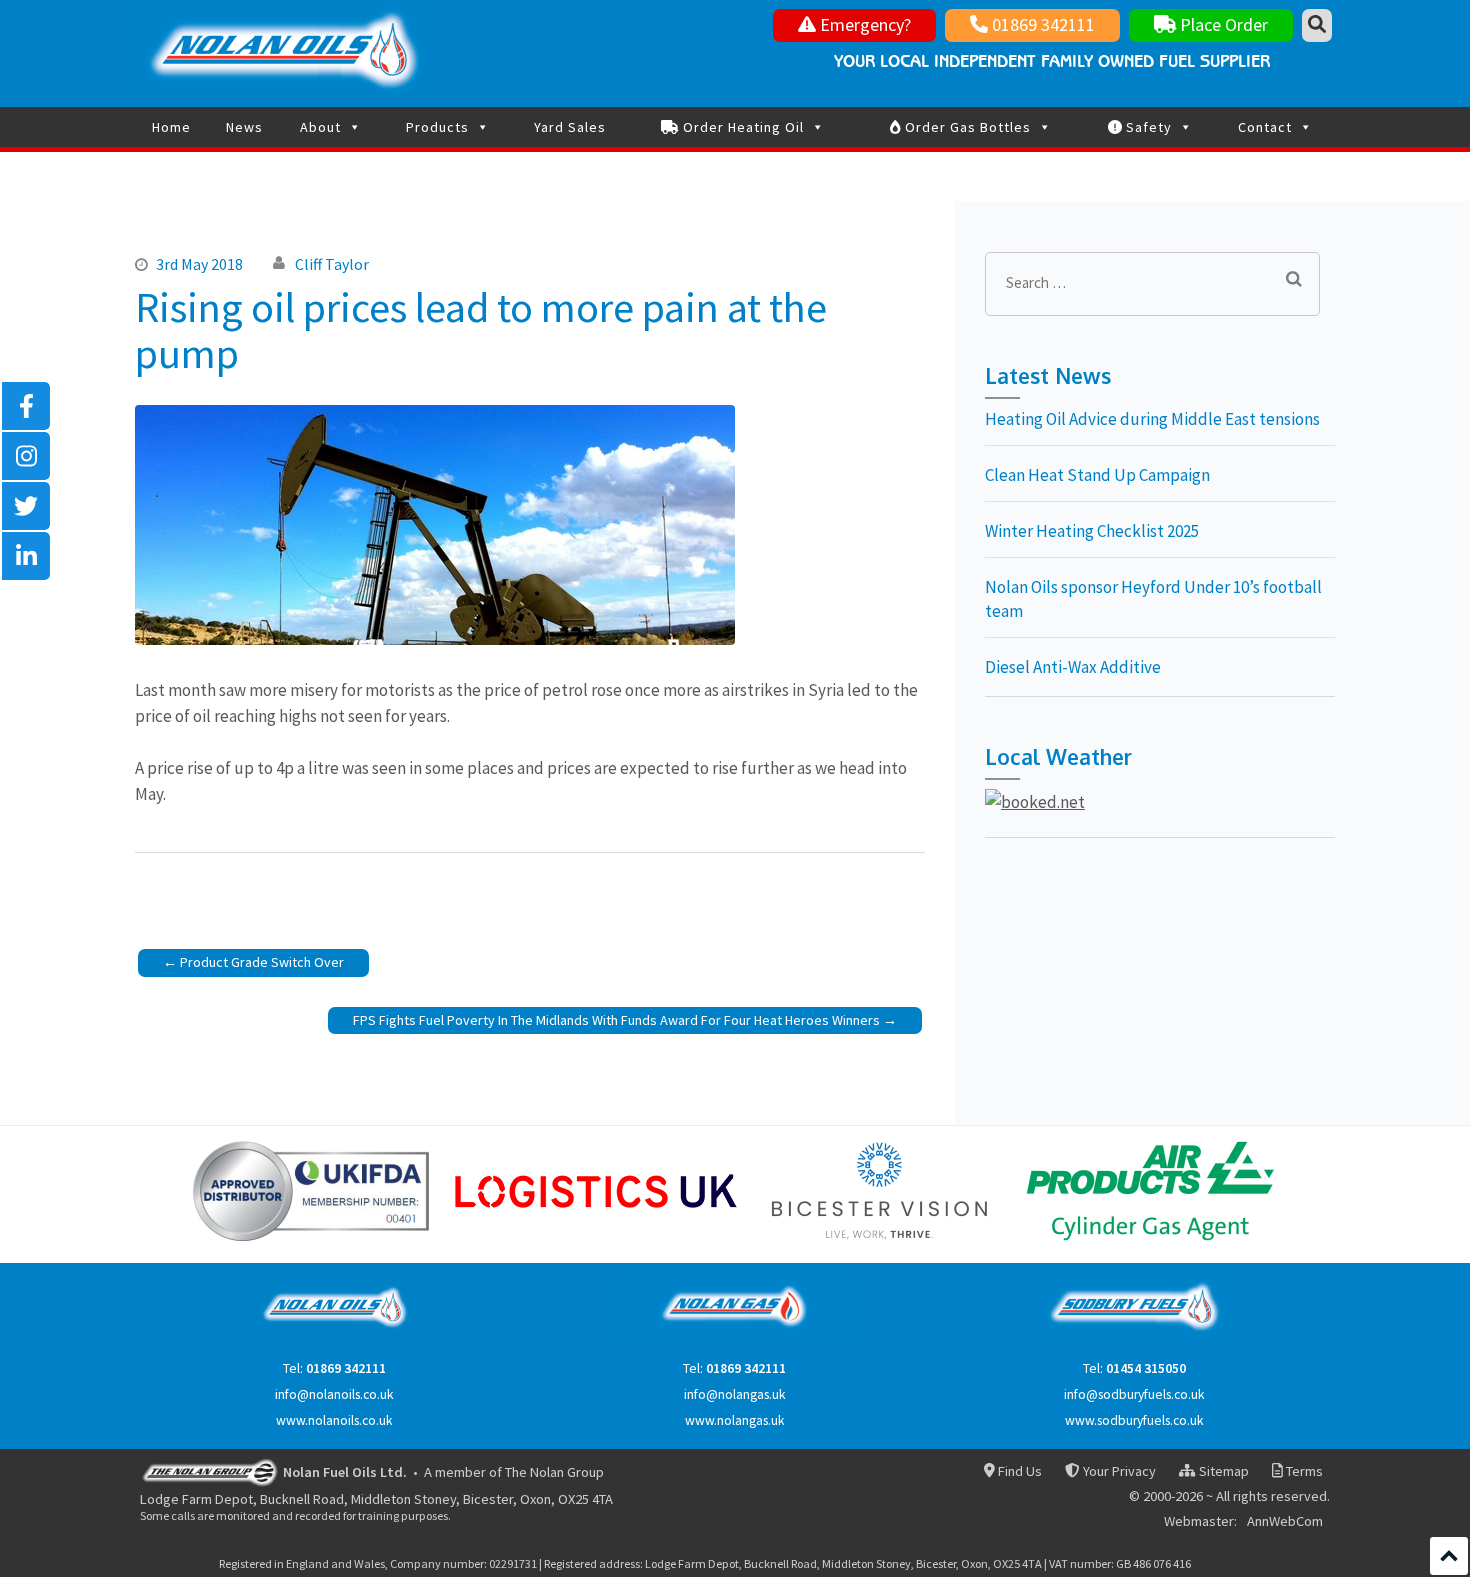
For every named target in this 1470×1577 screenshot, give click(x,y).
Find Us (1018, 1471)
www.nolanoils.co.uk (334, 1420)
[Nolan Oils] (335, 1337)
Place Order (1222, 24)
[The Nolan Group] (210, 1471)
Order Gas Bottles (966, 127)
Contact (1265, 127)
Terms (1303, 1471)
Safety (1147, 127)
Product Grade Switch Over (262, 962)
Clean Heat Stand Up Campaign (1097, 475)
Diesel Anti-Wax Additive (1073, 667)
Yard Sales (570, 127)
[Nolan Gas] (734, 1337)
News (244, 127)
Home (171, 127)
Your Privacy (1117, 1471)
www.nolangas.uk (735, 1420)
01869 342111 (1041, 24)
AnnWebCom (1285, 1522)
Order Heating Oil (741, 127)
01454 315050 (1146, 1368)
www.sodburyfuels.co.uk (1134, 1420)
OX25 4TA (585, 1499)
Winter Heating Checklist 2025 (1092, 531)
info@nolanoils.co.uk (334, 1394)
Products (437, 127)
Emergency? (863, 24)
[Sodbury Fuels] (1135, 1337)
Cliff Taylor (332, 264)
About (320, 127)
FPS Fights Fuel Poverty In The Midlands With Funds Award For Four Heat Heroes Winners (616, 1020)
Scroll (1449, 1556)
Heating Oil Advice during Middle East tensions (1152, 419)
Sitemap (1222, 1471)
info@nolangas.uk (735, 1394)
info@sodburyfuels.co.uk (1134, 1394)
